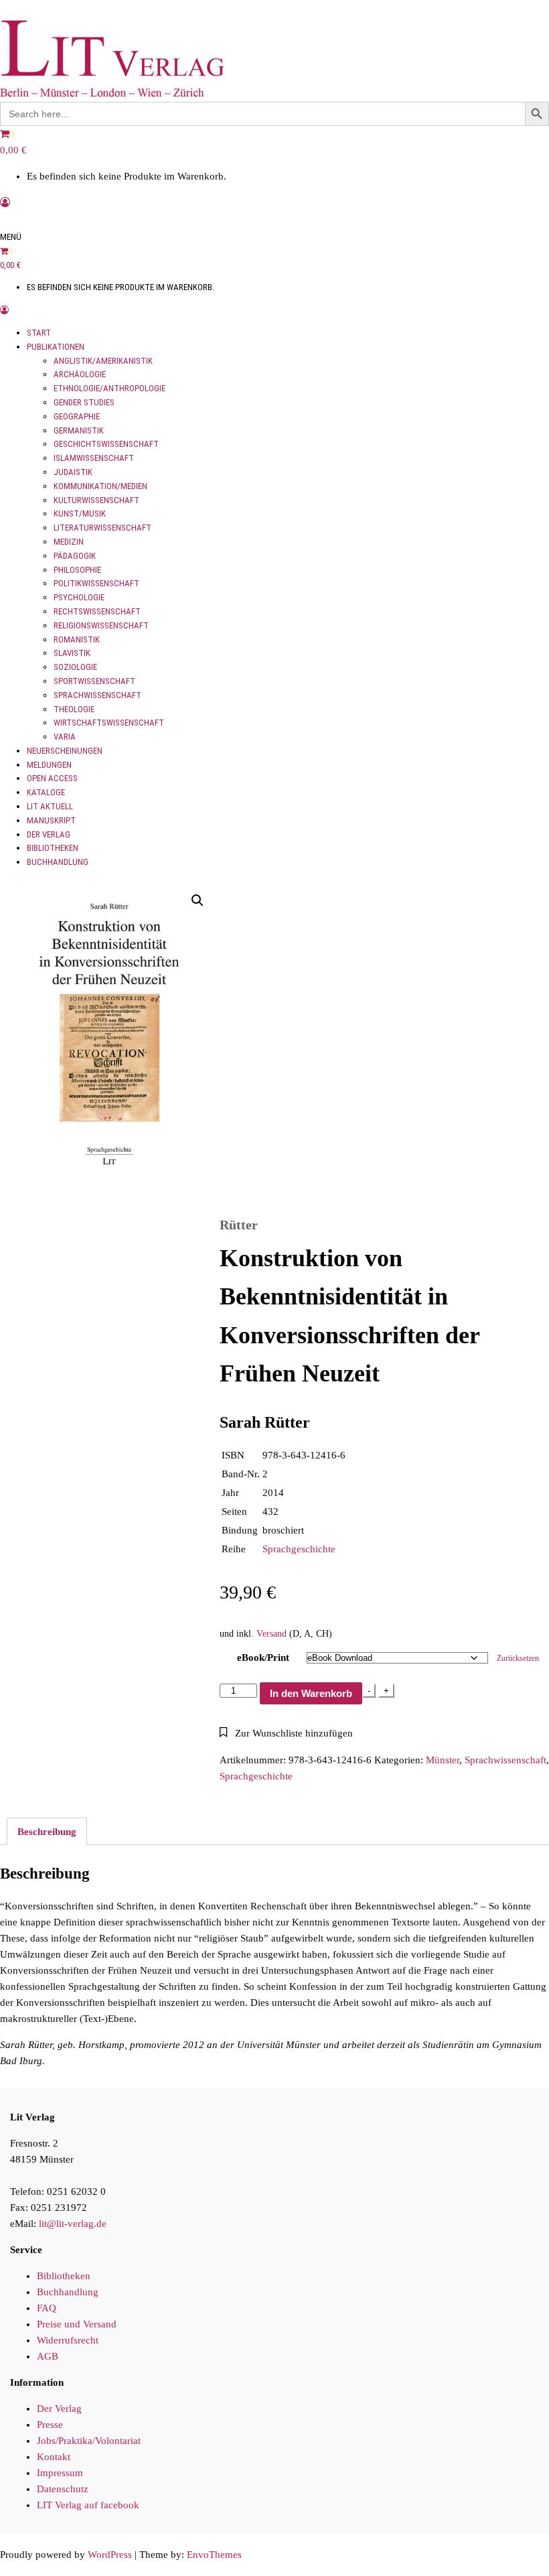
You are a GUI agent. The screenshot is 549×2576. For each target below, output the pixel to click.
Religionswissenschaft (101, 625)
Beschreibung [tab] (47, 1832)
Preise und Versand (77, 2324)
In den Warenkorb (311, 1693)
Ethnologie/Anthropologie (109, 388)
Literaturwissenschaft (102, 528)
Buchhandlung (58, 862)
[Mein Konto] (5, 202)
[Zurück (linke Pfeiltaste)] (23, 1288)
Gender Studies (84, 402)
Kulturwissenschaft (96, 500)
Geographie (77, 416)
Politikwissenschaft (96, 583)
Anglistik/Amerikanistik (103, 361)
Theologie (74, 709)
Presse (50, 2425)
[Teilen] (475, 15)
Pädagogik (75, 556)
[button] (198, 900)
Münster (443, 1760)
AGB (48, 2356)
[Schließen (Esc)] (505, 15)
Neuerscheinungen (65, 751)
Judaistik (73, 472)
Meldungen (49, 765)
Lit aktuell (50, 806)
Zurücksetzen (518, 1658)
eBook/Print (263, 1657)
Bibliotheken (53, 848)
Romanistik (77, 639)
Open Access (52, 778)
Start (39, 333)
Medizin (69, 542)
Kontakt (54, 2457)
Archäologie (80, 374)
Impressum (60, 2473)
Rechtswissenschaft (97, 611)
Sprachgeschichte (299, 1549)
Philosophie (77, 570)
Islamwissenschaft (94, 458)
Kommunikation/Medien (100, 486)
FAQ (47, 2308)
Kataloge (46, 792)
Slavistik (72, 653)
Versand (271, 1634)
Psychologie (79, 597)
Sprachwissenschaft (97, 695)
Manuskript (51, 820)
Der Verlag (49, 834)
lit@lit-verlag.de (73, 2224)
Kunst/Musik (80, 514)
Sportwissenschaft (94, 681)
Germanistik (79, 430)
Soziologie (75, 667)
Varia (65, 737)
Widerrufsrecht (68, 2340)
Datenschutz (63, 2489)
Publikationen (56, 347)
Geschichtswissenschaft (106, 444)
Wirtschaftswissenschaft (109, 723)
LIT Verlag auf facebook (88, 2505)
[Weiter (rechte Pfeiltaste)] (526, 1288)
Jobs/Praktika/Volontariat (89, 2441)
